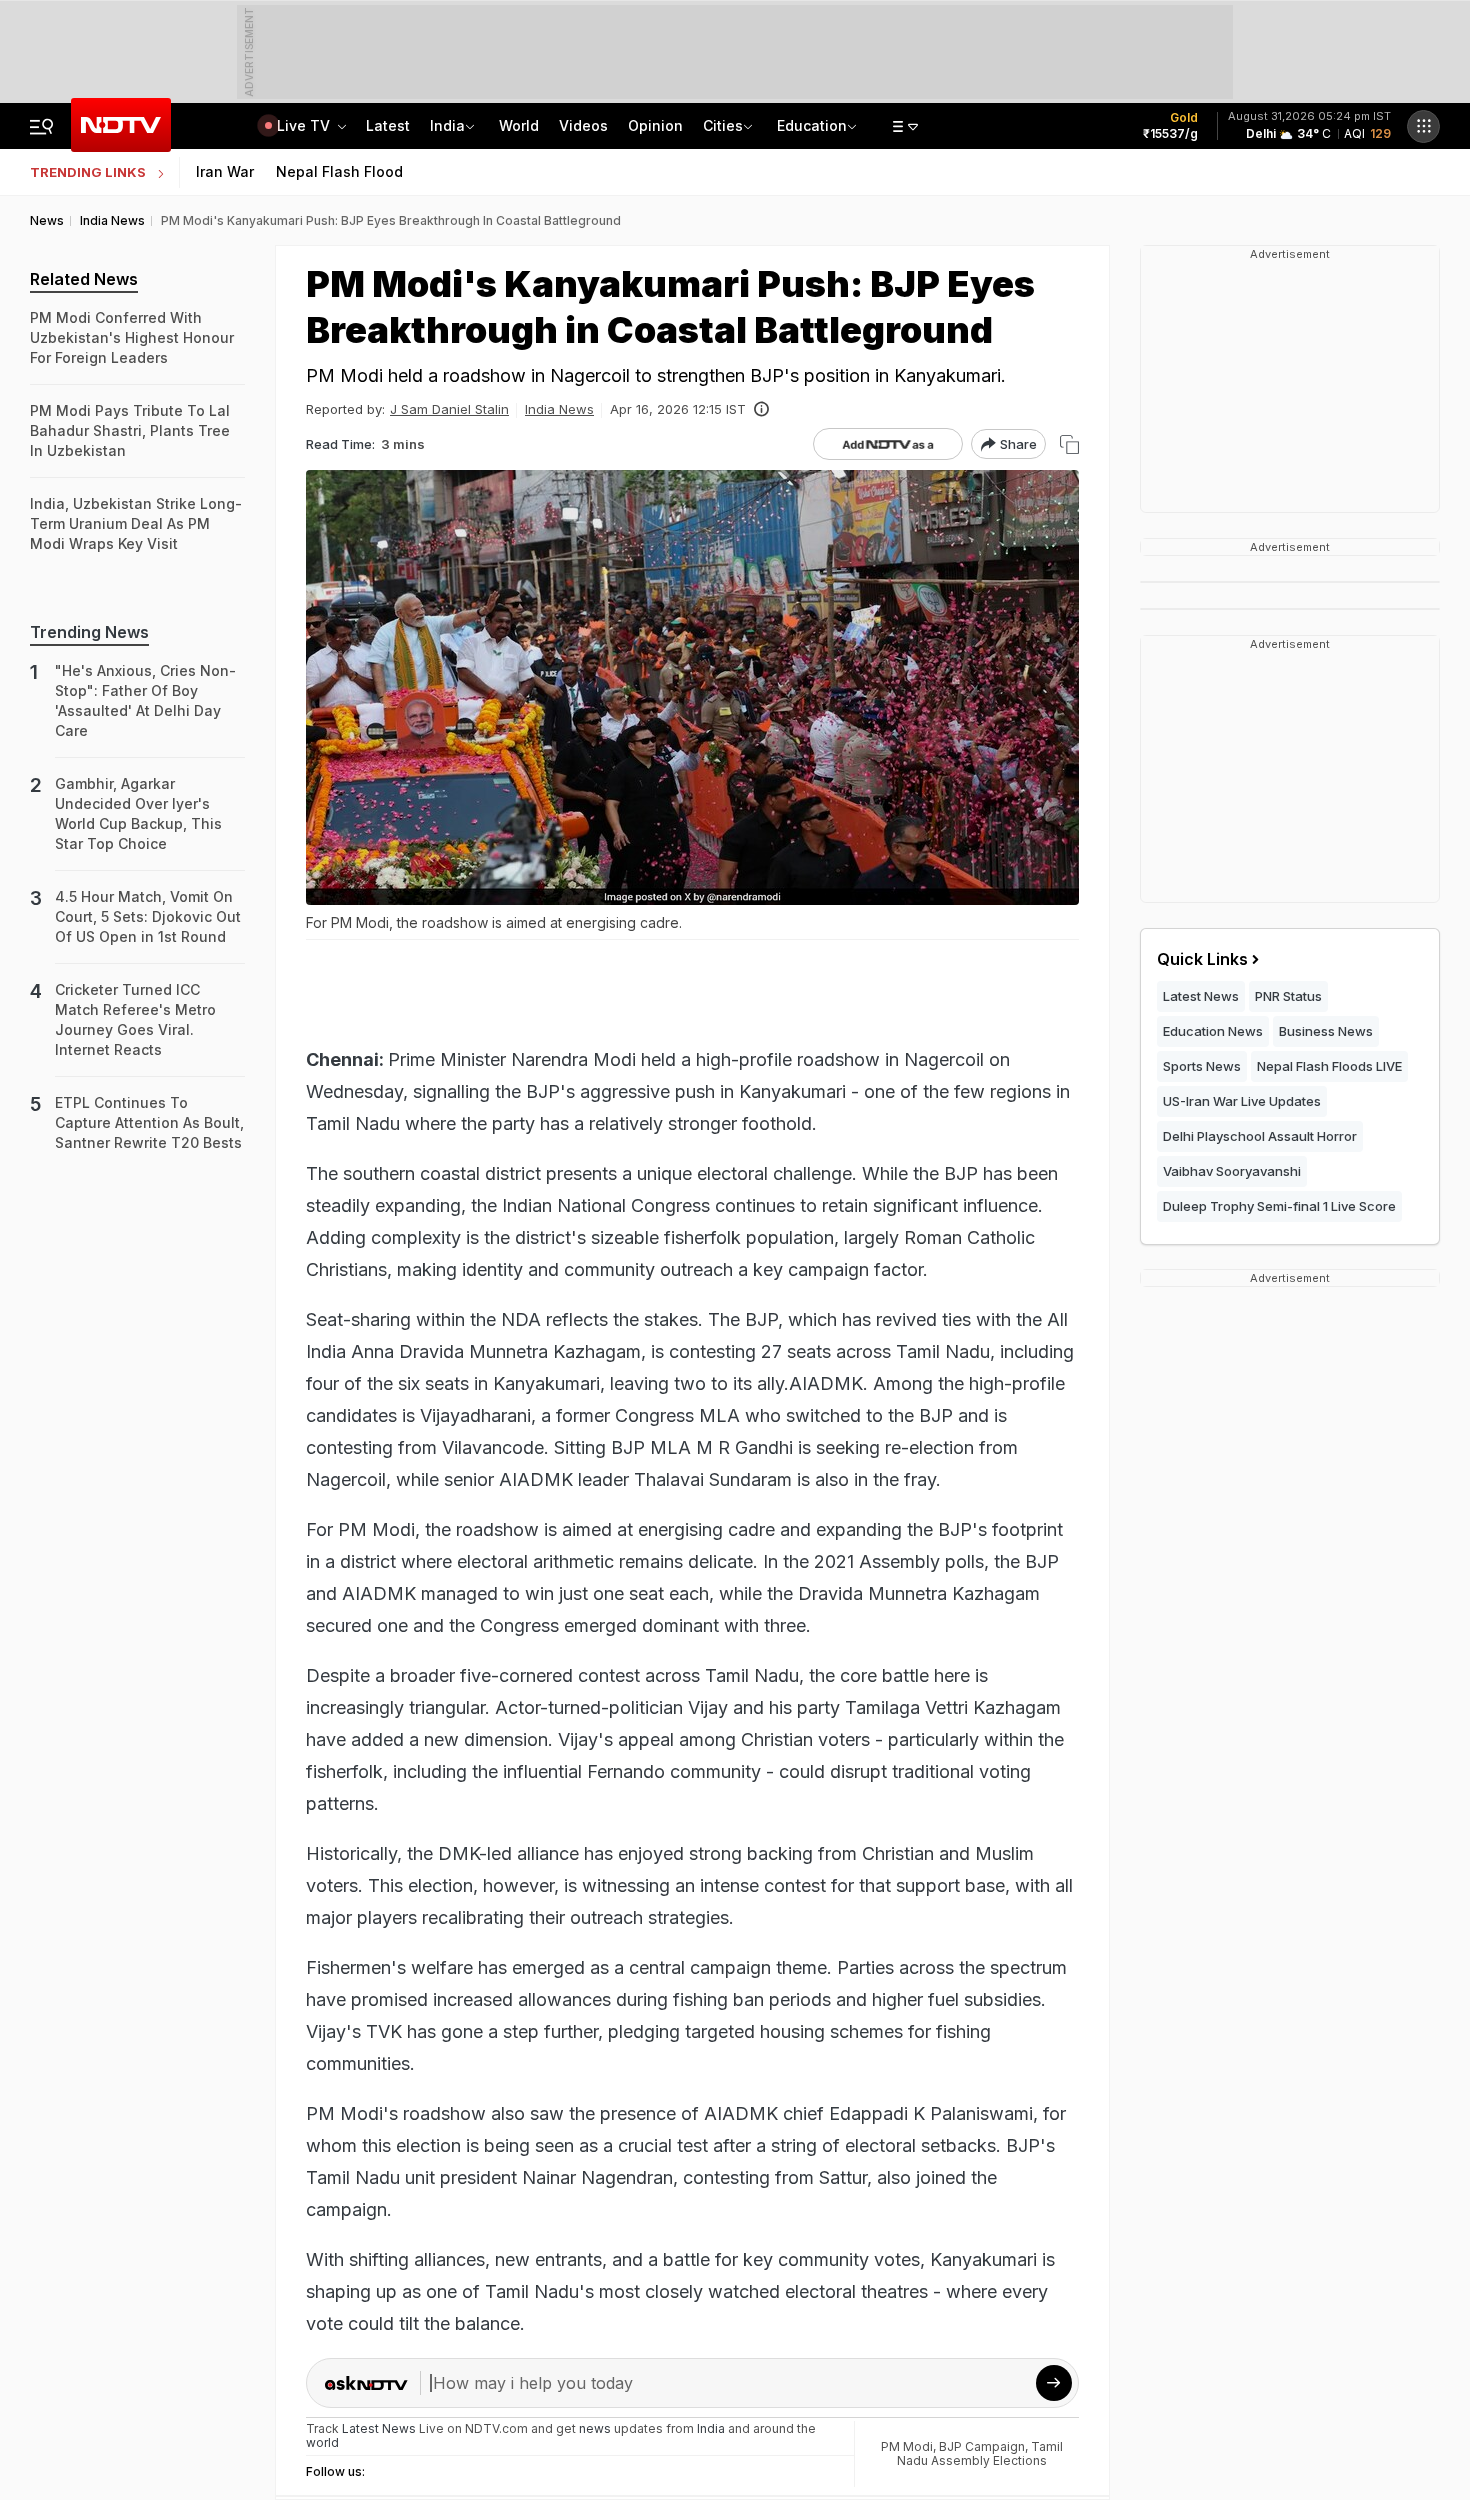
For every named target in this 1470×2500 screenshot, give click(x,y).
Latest (388, 125)
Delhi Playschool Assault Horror (1260, 1136)
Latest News (1201, 996)
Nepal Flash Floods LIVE (1329, 1066)
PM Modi (907, 2446)
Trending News (89, 632)
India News (559, 409)
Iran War (225, 171)
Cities (723, 125)
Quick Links (1202, 959)
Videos (583, 125)
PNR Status (1288, 996)
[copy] (1069, 444)
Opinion (655, 125)
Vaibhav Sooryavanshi (1232, 1171)
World (519, 125)
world (322, 2442)
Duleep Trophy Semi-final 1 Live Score (1279, 1206)
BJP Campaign (982, 2446)
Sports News (1202, 1066)
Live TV (305, 125)
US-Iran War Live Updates (1242, 1101)
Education (812, 125)
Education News (1213, 1031)
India (447, 125)
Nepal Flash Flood (339, 171)
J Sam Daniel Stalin (449, 409)
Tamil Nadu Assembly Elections (980, 2453)
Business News (1326, 1031)
